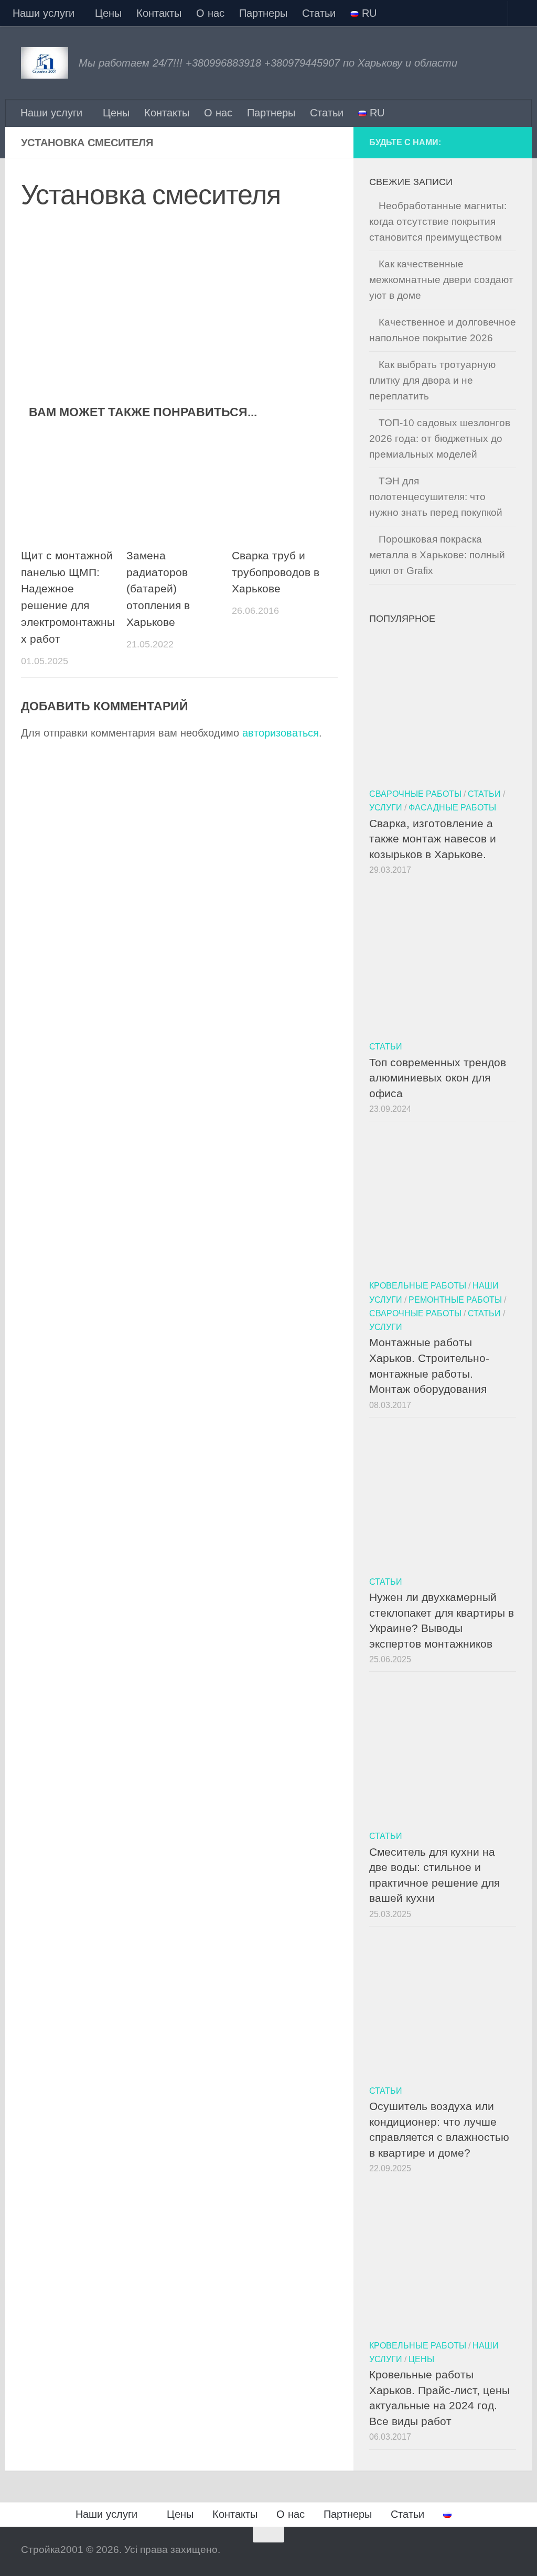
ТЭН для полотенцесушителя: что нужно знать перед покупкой (436, 497)
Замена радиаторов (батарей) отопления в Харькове (158, 589)
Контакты (159, 13)
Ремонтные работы (455, 1300)
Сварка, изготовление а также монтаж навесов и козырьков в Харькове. (433, 839)
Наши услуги (44, 13)
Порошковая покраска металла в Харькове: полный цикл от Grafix (437, 555)
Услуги (386, 807)
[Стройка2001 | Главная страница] (45, 63)
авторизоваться (281, 733)
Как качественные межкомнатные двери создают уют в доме (441, 280)
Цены (108, 13)
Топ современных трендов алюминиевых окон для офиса (438, 1078)
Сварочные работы (415, 794)
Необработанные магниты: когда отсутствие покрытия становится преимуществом (438, 221)
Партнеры (263, 13)
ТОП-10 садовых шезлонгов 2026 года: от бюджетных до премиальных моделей (440, 439)
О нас (210, 13)
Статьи (319, 13)
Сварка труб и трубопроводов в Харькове (276, 572)
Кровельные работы (418, 1285)
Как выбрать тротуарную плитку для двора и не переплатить (432, 380)
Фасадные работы (452, 807)
